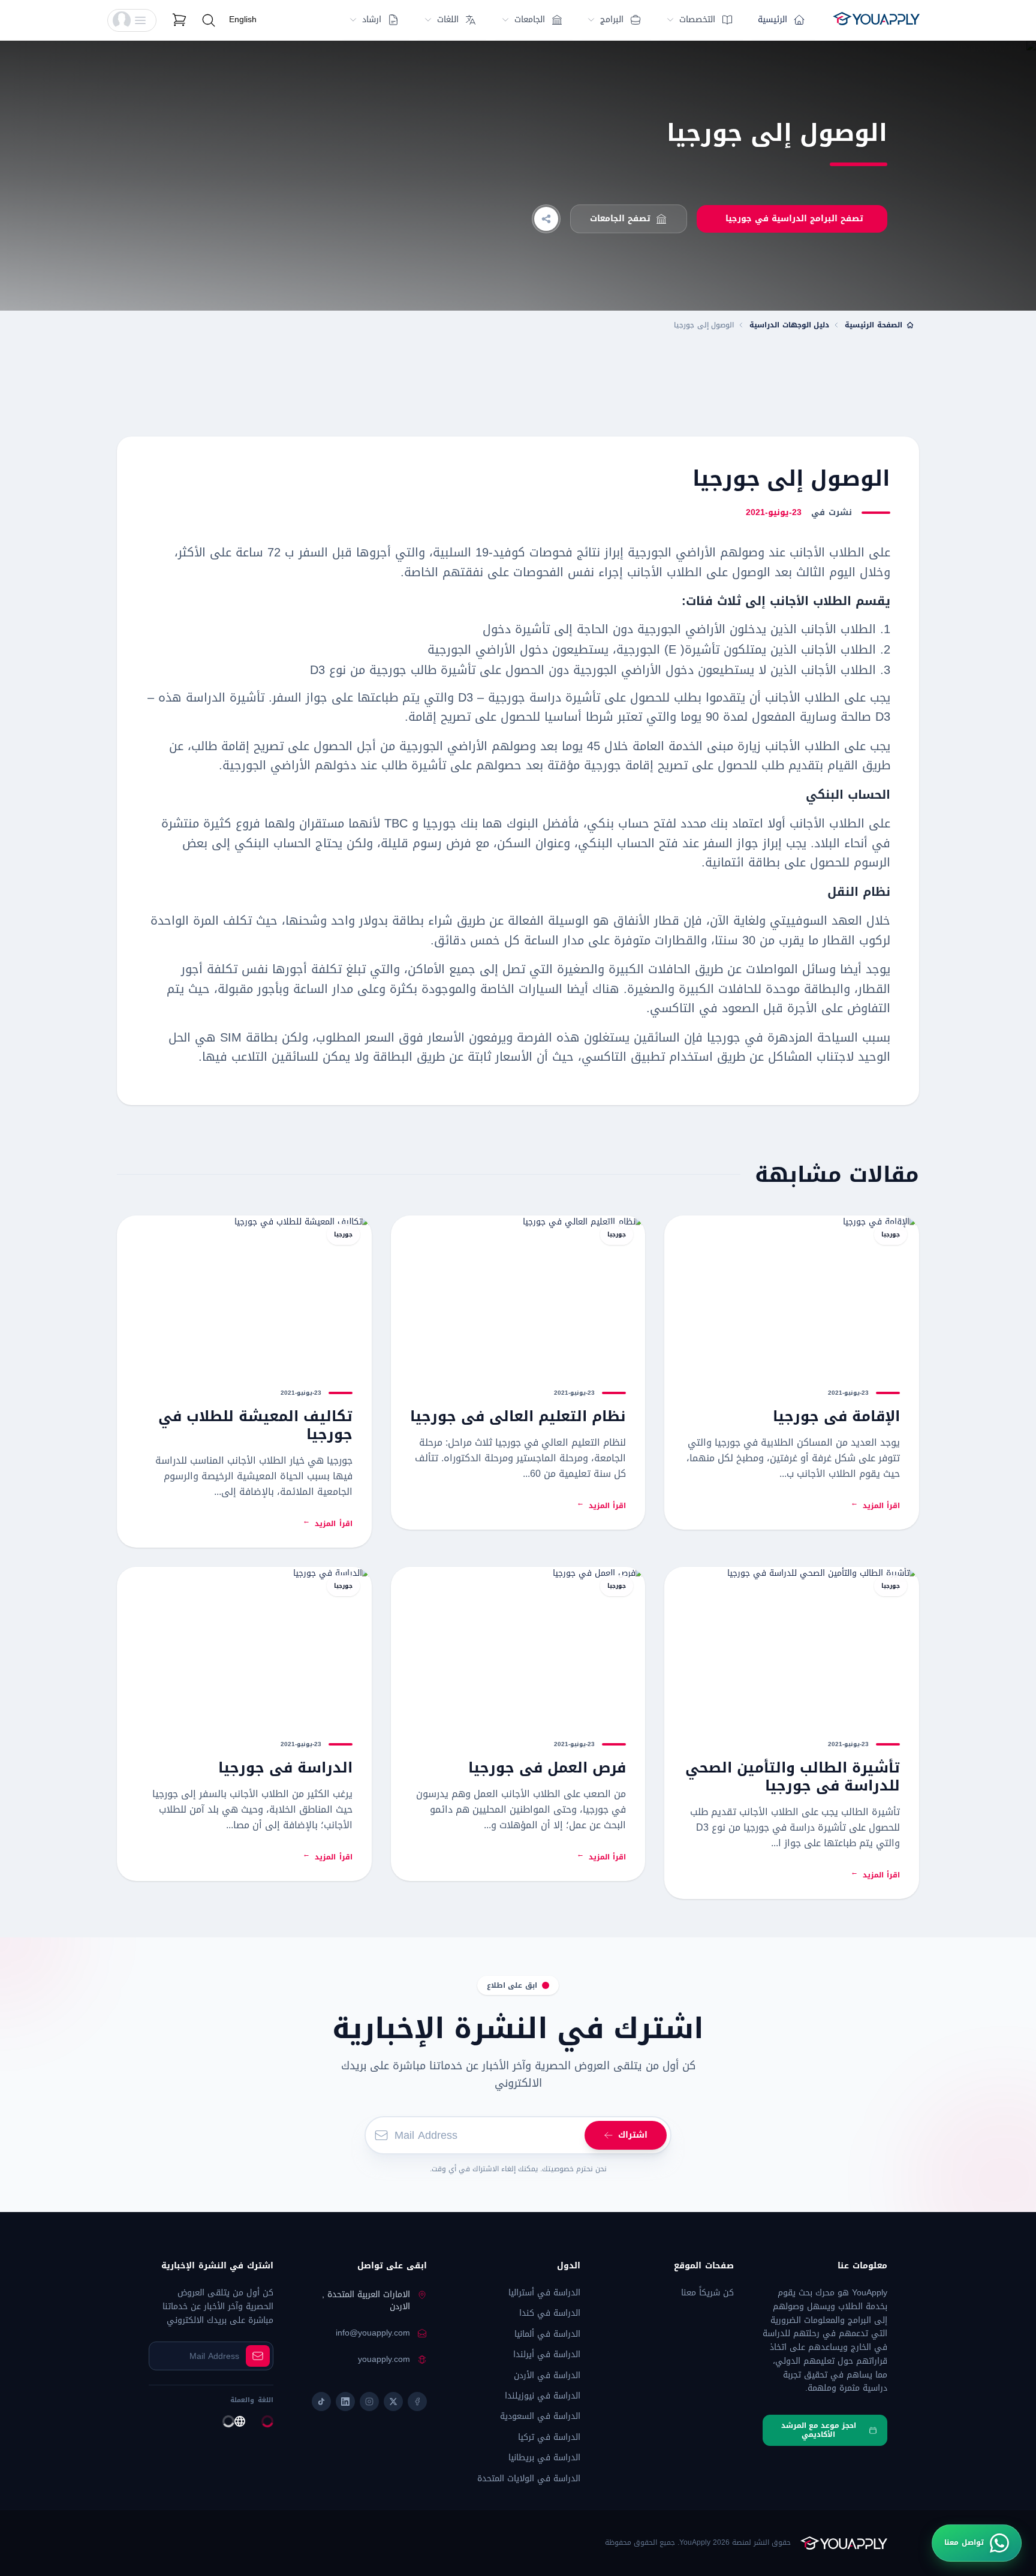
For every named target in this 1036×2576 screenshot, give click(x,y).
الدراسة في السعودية (540, 2416)
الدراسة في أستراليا (544, 2293)
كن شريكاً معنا (707, 2293)
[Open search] (209, 20)
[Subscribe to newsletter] (258, 2356)
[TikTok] (321, 2402)
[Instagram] (369, 2402)
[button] (132, 20)
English (243, 19)
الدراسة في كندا (550, 2313)
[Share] (546, 219)
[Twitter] (393, 2402)
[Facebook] (417, 2402)
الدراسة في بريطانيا (544, 2458)
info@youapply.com (373, 2333)
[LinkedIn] (345, 2402)
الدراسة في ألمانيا (547, 2334)
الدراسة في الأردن (547, 2375)
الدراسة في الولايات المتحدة (529, 2479)
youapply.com (384, 2360)
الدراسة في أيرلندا (547, 2354)
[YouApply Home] (876, 20)
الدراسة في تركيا (549, 2437)
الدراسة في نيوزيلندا (543, 2396)
